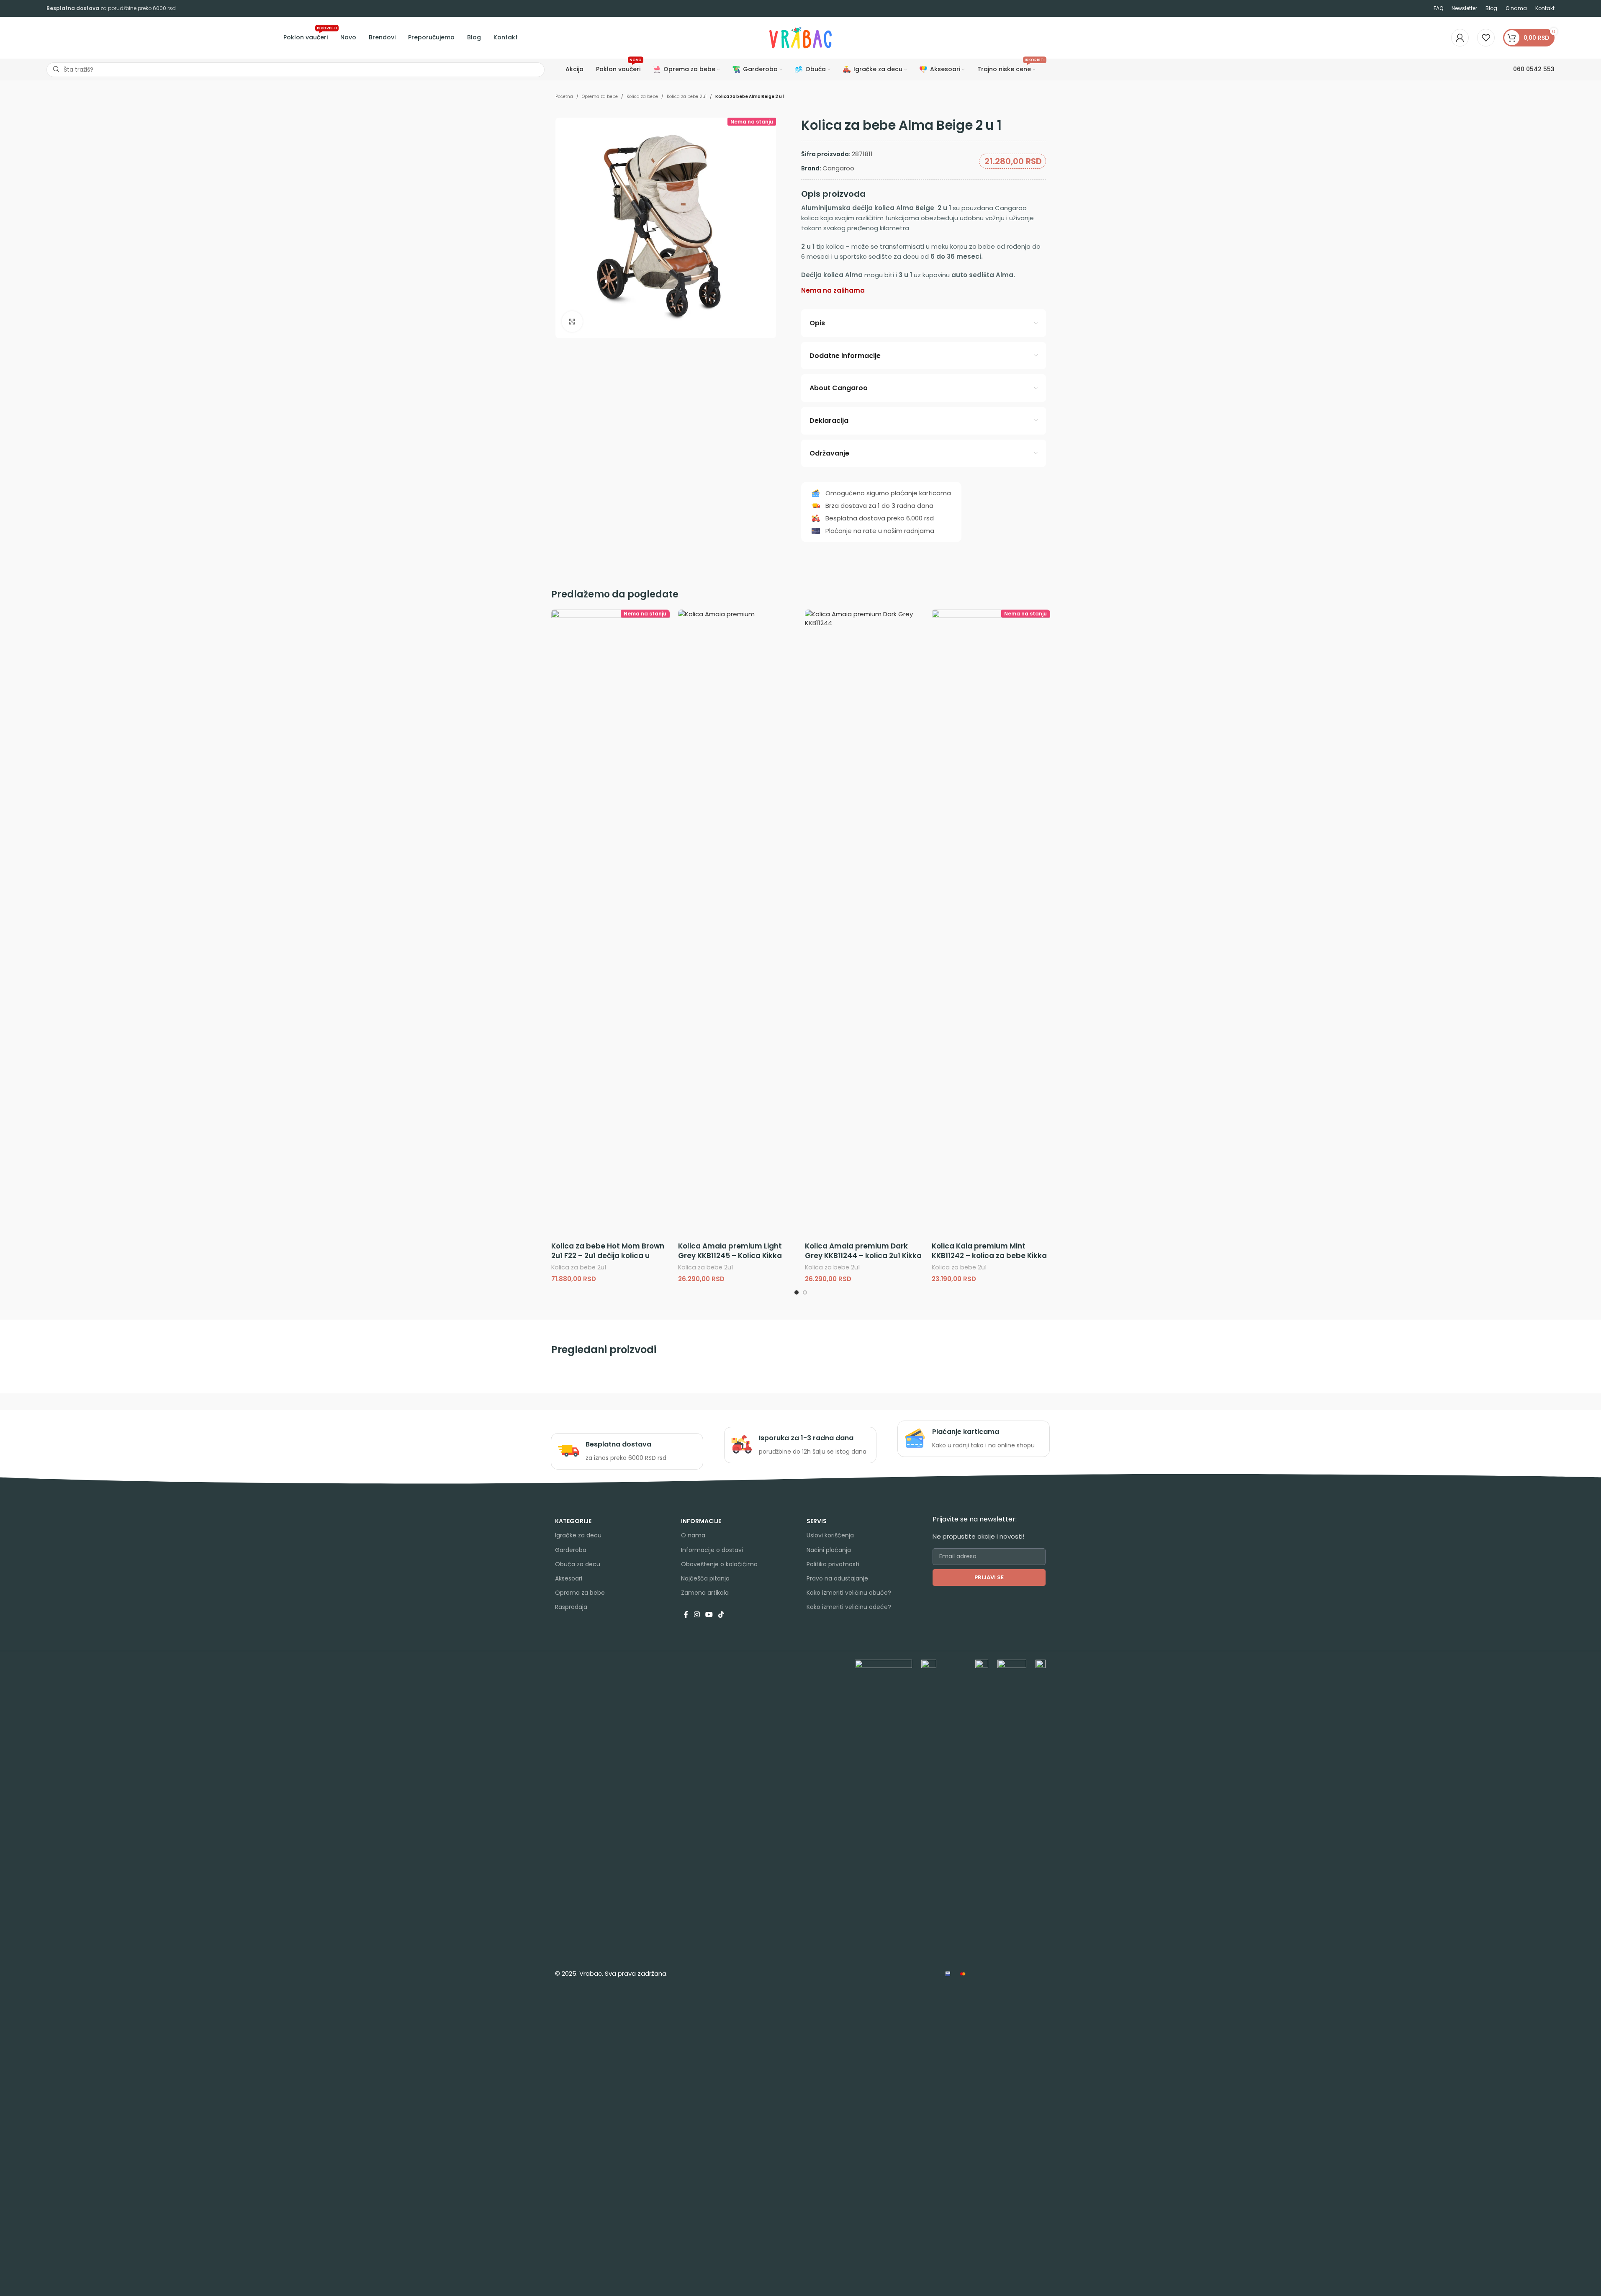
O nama (693, 1535)
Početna (564, 97)
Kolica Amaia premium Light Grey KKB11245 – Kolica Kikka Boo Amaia (730, 1256)
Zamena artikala (705, 1593)
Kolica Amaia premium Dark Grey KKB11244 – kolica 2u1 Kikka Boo (863, 1256)
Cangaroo (838, 168)
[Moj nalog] (1460, 38)
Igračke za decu (578, 1535)
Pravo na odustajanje (837, 1578)
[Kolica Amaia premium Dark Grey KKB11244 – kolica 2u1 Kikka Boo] (864, 924)
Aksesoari (569, 1578)
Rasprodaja (571, 1607)
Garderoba (571, 1550)
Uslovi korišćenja (830, 1535)
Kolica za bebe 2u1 (687, 97)
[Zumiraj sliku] (572, 322)
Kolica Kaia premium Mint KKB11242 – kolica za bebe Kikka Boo (989, 1256)
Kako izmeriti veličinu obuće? (849, 1593)
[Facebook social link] (686, 1615)
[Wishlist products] (1486, 38)
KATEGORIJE (573, 1521)
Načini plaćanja (829, 1550)
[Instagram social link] (697, 1615)
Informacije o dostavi (712, 1550)
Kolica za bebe (642, 97)
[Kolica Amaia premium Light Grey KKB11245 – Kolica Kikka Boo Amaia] (737, 924)
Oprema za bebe (600, 97)
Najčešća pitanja (705, 1578)
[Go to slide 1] (797, 1292)
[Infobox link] (627, 1451)
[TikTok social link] (721, 1615)
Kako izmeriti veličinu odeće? (849, 1607)
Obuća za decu (578, 1564)
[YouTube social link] (709, 1615)
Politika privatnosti (833, 1564)
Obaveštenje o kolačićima (719, 1564)
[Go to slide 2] (805, 1292)
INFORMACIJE (701, 1521)
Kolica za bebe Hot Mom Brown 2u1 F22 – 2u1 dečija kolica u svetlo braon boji (608, 1256)
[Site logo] (801, 37)
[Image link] (883, 1973)
